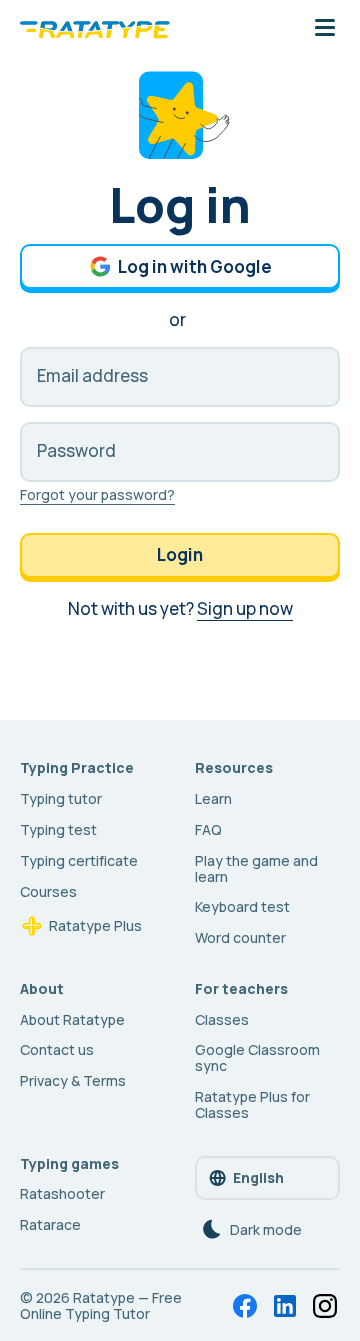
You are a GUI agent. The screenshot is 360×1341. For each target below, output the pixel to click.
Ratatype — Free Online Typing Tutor (101, 1305)
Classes (222, 1019)
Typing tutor (61, 798)
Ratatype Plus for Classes (252, 1104)
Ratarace (50, 1224)
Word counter (240, 937)
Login (180, 554)
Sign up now (245, 608)
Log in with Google (195, 266)
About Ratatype (72, 1019)
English (258, 1177)
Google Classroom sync (257, 1057)
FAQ (208, 829)
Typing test (58, 829)
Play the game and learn (256, 868)
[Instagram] (325, 1306)
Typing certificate (79, 860)
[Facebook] (245, 1306)
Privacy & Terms (73, 1080)
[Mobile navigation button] (325, 29)
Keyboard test (242, 906)
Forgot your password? (97, 494)
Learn (213, 798)
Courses (48, 891)
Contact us (57, 1049)
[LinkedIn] (285, 1306)
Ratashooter (62, 1193)
